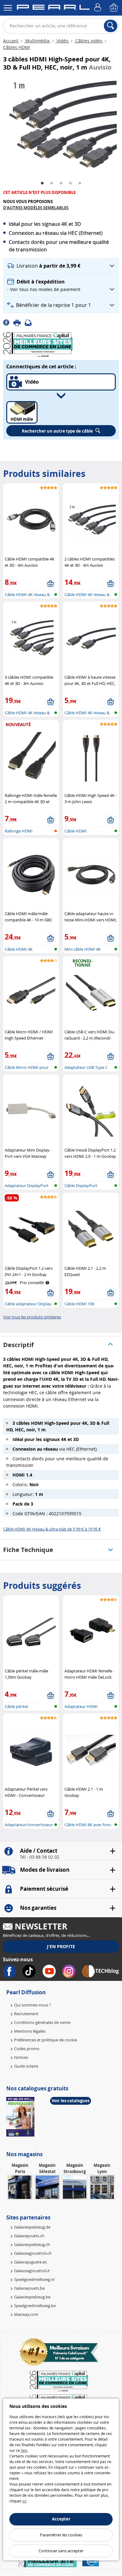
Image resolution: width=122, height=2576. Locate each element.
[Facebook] (8, 322)
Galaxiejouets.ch (29, 2236)
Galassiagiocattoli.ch (33, 2253)
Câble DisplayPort (81, 1186)
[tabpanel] (61, 126)
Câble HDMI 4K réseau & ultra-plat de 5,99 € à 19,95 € (52, 1529)
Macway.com (26, 2314)
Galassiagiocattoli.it (32, 2271)
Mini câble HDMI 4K (83, 949)
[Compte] (99, 8)
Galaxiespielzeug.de (32, 2227)
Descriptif (18, 1345)
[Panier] (114, 8)
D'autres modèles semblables (36, 208)
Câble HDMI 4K (19, 949)
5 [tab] (80, 183)
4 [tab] (70, 183)
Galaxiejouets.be (29, 2288)
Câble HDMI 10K (79, 1304)
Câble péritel (16, 1706)
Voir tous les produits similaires (32, 1317)
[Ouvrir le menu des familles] (8, 8)
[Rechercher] (111, 26)
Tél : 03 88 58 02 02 (40, 1857)
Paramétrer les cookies (61, 2535)
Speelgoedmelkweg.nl (34, 2279)
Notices (21, 2057)
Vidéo (62, 41)
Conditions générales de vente (42, 2022)
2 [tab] (52, 183)
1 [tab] (42, 183)
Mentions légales (30, 2031)
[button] (61, 266)
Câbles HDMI (17, 47)
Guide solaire (26, 2066)
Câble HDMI (76, 831)
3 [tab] (61, 183)
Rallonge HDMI (19, 831)
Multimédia (37, 41)
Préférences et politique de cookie (46, 2040)
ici (24, 2501)
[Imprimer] (19, 322)
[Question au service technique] (30, 322)
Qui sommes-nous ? (33, 2005)
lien (24, 2450)
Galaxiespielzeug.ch (32, 2244)
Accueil (11, 41)
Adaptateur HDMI (81, 1706)
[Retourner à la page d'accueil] (53, 8)
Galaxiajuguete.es (30, 2262)
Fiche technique (28, 1550)
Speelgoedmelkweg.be (35, 2306)
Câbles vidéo (89, 41)
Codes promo (27, 2049)
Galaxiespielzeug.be (32, 2297)
